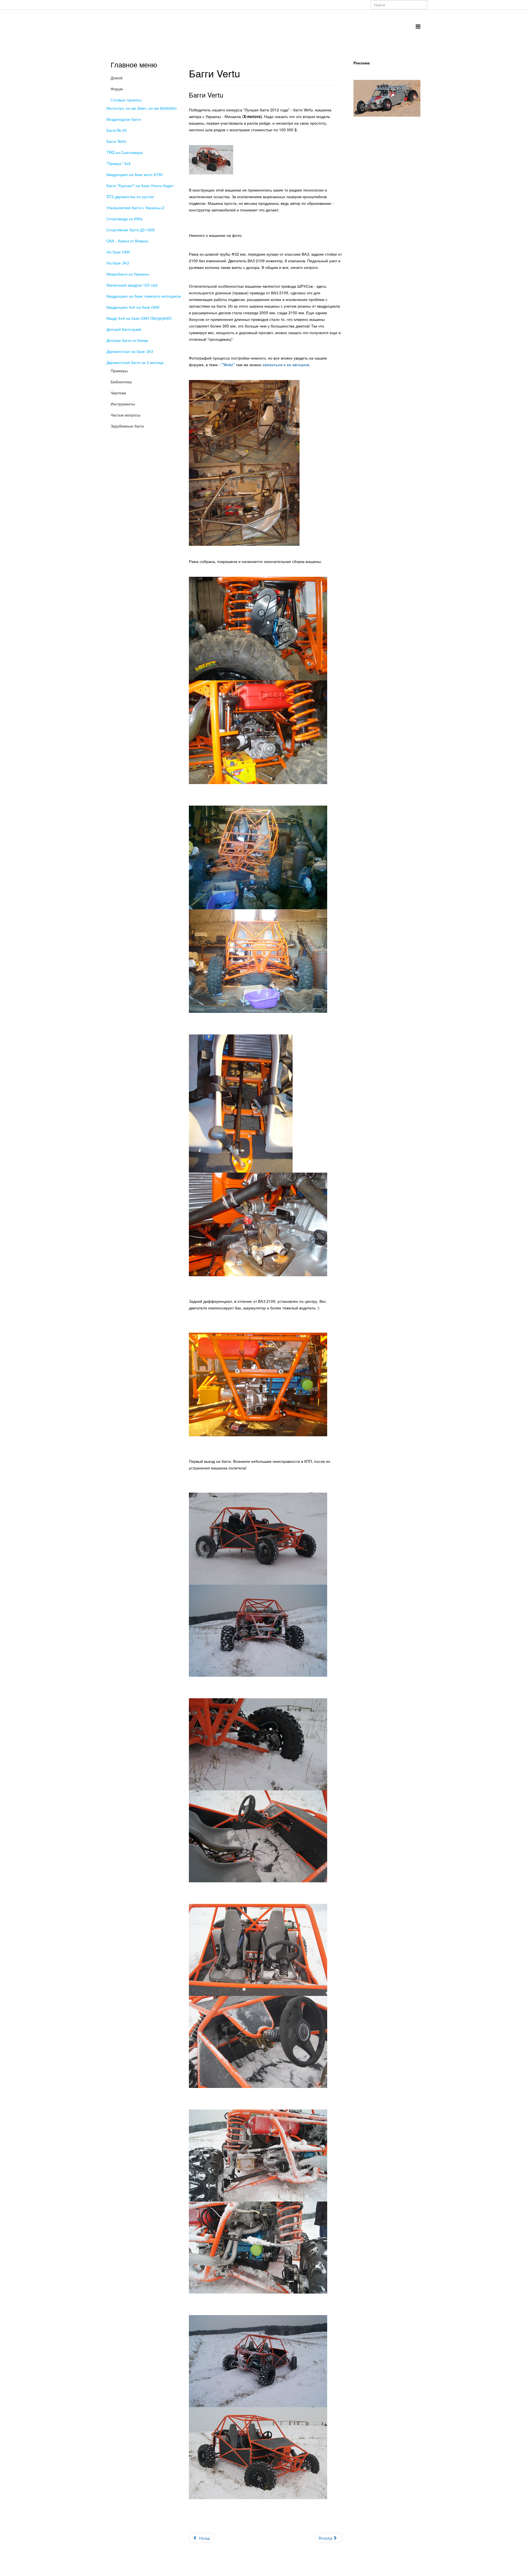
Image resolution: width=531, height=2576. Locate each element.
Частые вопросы (126, 415)
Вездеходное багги (124, 119)
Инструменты (123, 404)
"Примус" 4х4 (119, 163)
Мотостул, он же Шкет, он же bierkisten (142, 108)
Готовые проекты (126, 100)
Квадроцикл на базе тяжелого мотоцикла (144, 296)
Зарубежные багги (127, 426)
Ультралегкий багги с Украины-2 (135, 208)
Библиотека (121, 382)
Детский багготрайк (124, 329)
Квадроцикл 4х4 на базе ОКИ (133, 307)
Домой (117, 78)
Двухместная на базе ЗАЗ (130, 351)
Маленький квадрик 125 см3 (132, 285)
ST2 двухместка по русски (130, 196)
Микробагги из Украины (128, 274)
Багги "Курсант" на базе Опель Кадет (140, 185)
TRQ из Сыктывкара (125, 152)
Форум (117, 89)
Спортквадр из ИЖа (124, 219)
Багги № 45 (117, 130)
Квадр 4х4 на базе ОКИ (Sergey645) (139, 318)
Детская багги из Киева (127, 340)
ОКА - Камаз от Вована (127, 241)
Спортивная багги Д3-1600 (131, 230)
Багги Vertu (116, 141)
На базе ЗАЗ (118, 263)
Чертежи (118, 393)
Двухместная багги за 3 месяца (135, 362)
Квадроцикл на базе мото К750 (135, 174)
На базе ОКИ (118, 252)
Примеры (119, 371)
